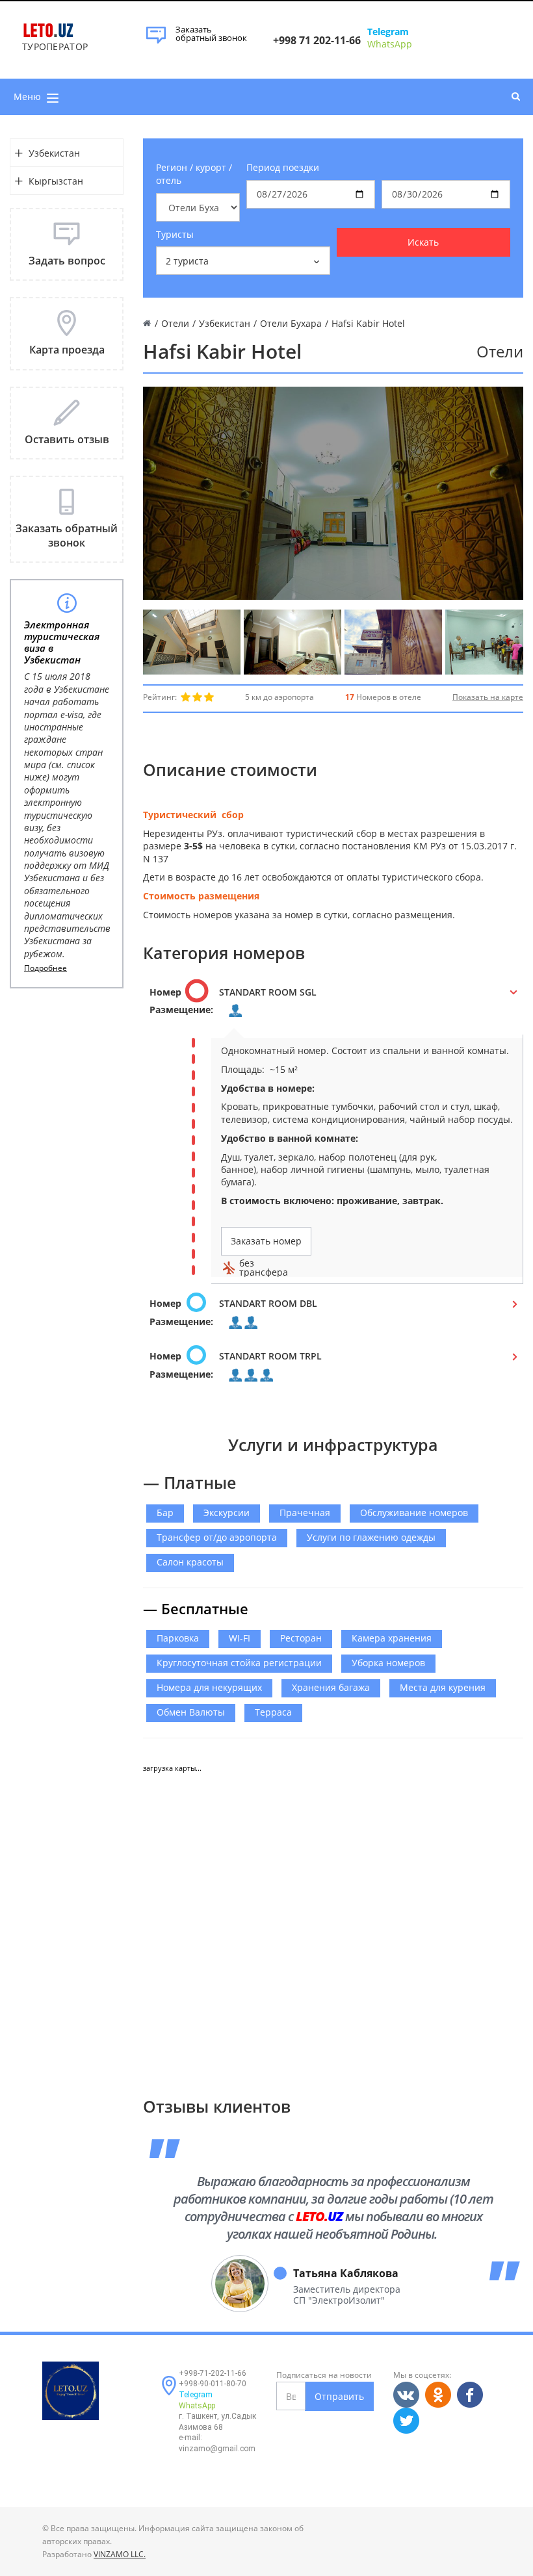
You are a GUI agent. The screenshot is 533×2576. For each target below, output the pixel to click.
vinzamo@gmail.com (217, 2449)
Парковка (178, 1638)
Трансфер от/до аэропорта (217, 1537)
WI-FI (240, 1638)
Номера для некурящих (209, 1687)
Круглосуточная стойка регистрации (239, 1663)
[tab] (333, 1005)
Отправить (339, 2396)
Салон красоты (190, 1562)
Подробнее (45, 968)
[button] (333, 1005)
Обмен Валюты (191, 1712)
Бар (165, 1513)
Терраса (273, 1712)
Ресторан (301, 1638)
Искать (423, 242)
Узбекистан (54, 153)
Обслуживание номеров (414, 1513)
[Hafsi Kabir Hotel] (192, 642)
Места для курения (443, 1687)
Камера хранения (392, 1638)
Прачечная (305, 1513)
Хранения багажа (331, 1687)
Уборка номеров (388, 1663)
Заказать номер (266, 1241)
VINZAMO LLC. (120, 2554)
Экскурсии (227, 1513)
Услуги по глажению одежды (371, 1537)
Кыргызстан (56, 181)
